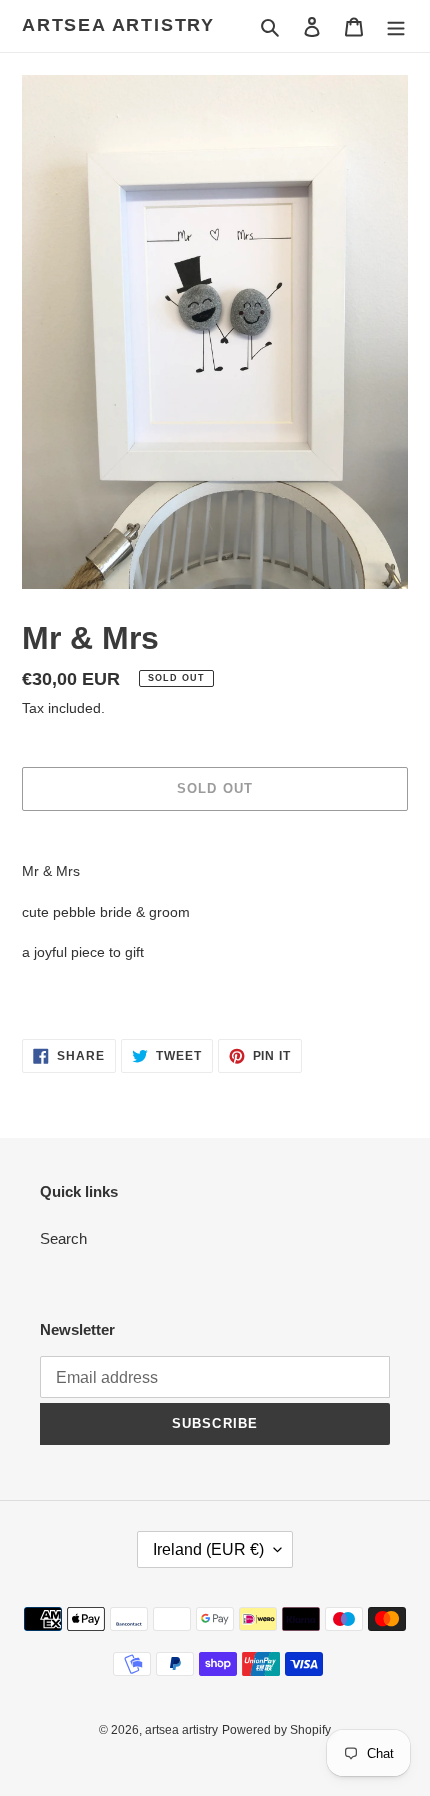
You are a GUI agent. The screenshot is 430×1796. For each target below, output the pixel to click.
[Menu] (396, 26)
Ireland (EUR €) (208, 1549)
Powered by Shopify (276, 1730)
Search (63, 1238)
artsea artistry (118, 25)
